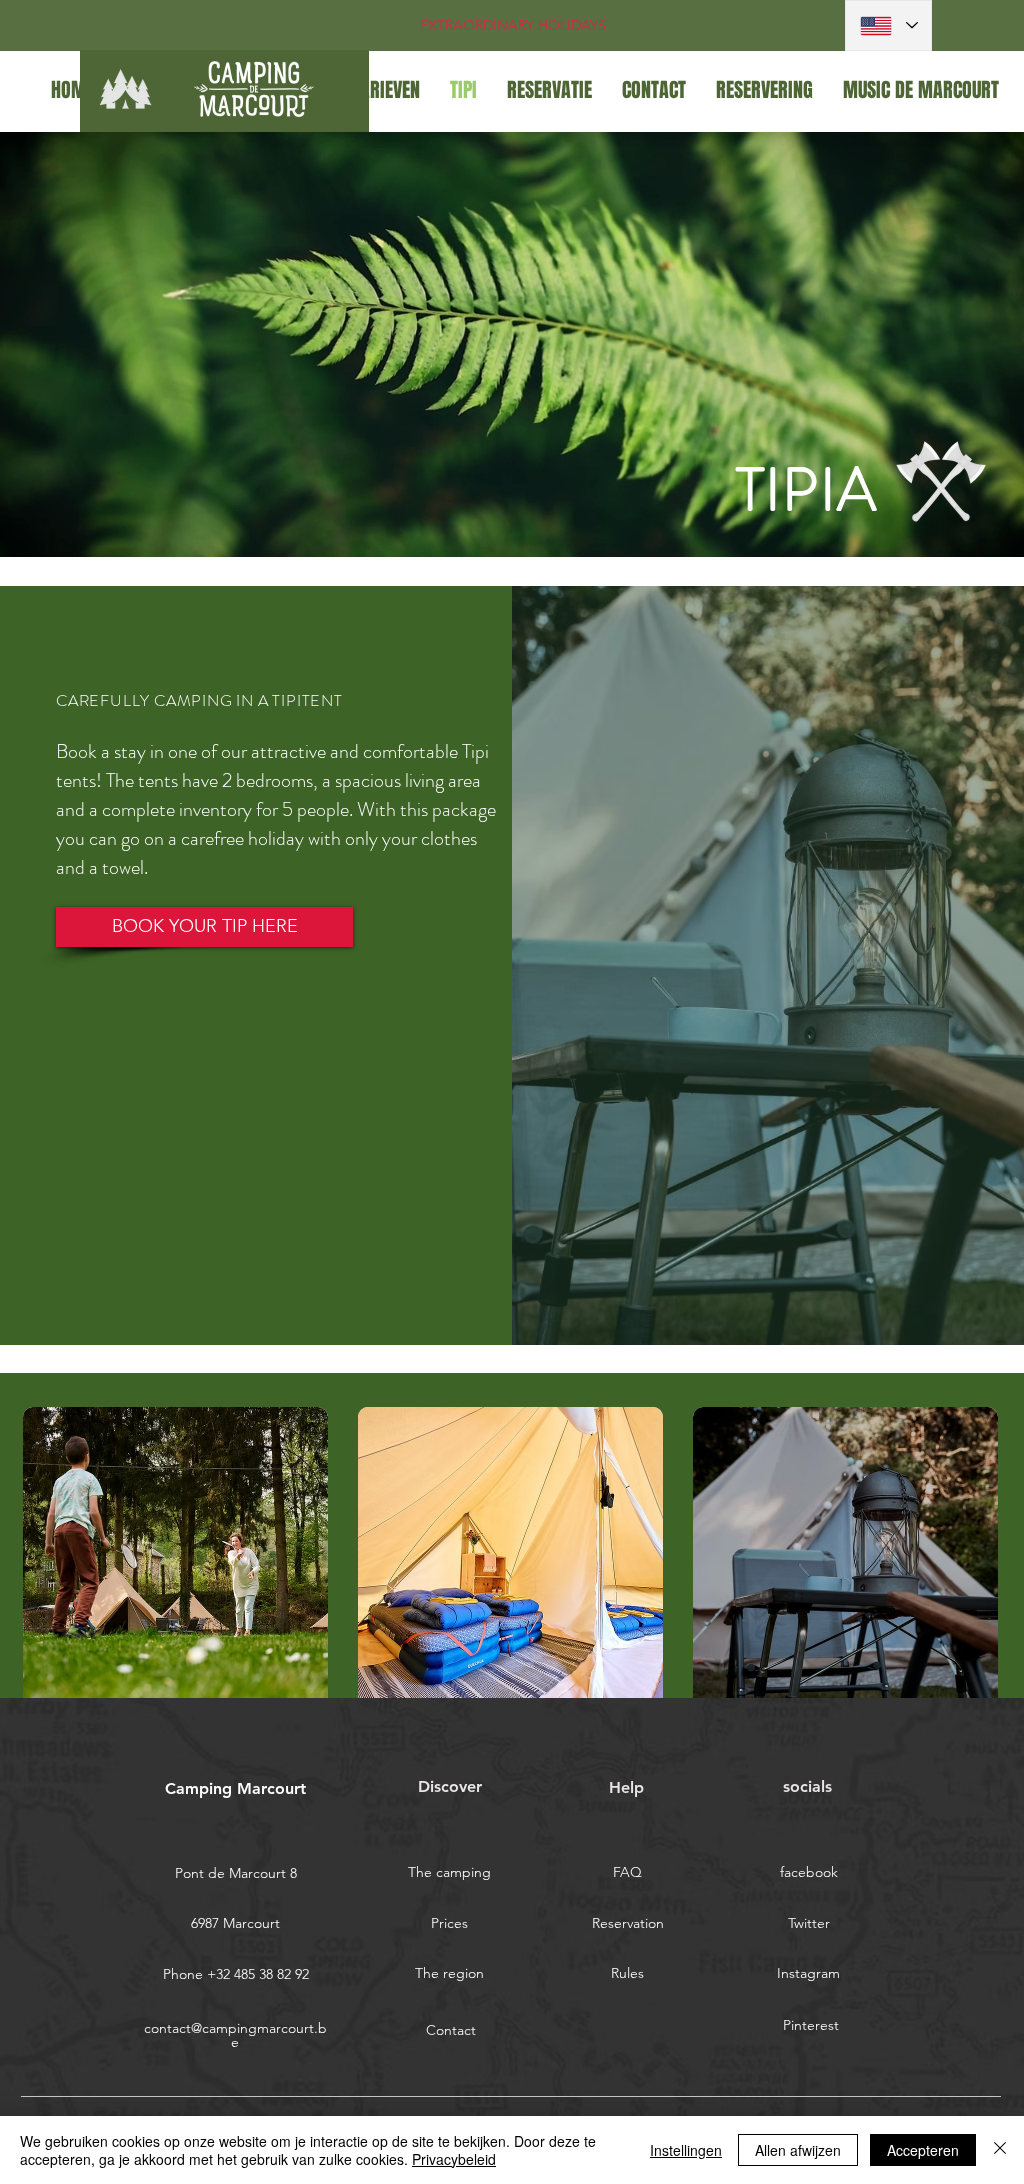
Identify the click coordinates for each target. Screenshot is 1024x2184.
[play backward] (48, 1559)
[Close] (1000, 2150)
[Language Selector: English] (888, 25)
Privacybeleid (454, 2159)
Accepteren (923, 2150)
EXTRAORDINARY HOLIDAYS (513, 25)
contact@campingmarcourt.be (235, 2035)
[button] (175, 1559)
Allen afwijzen (798, 2150)
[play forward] (976, 1559)
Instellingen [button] (686, 2150)
